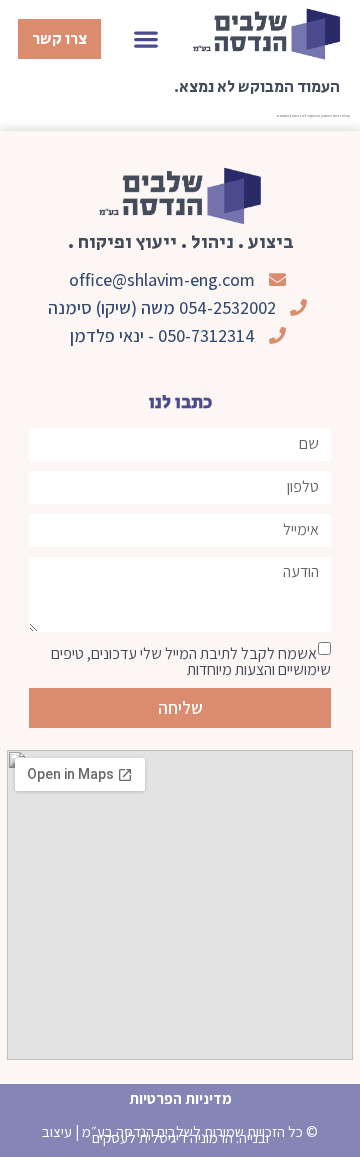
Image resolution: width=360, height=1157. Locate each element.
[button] (146, 39)
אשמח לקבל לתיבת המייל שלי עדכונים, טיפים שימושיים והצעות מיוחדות (191, 661)
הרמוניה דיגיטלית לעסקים (162, 1137)
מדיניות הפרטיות (180, 1098)
